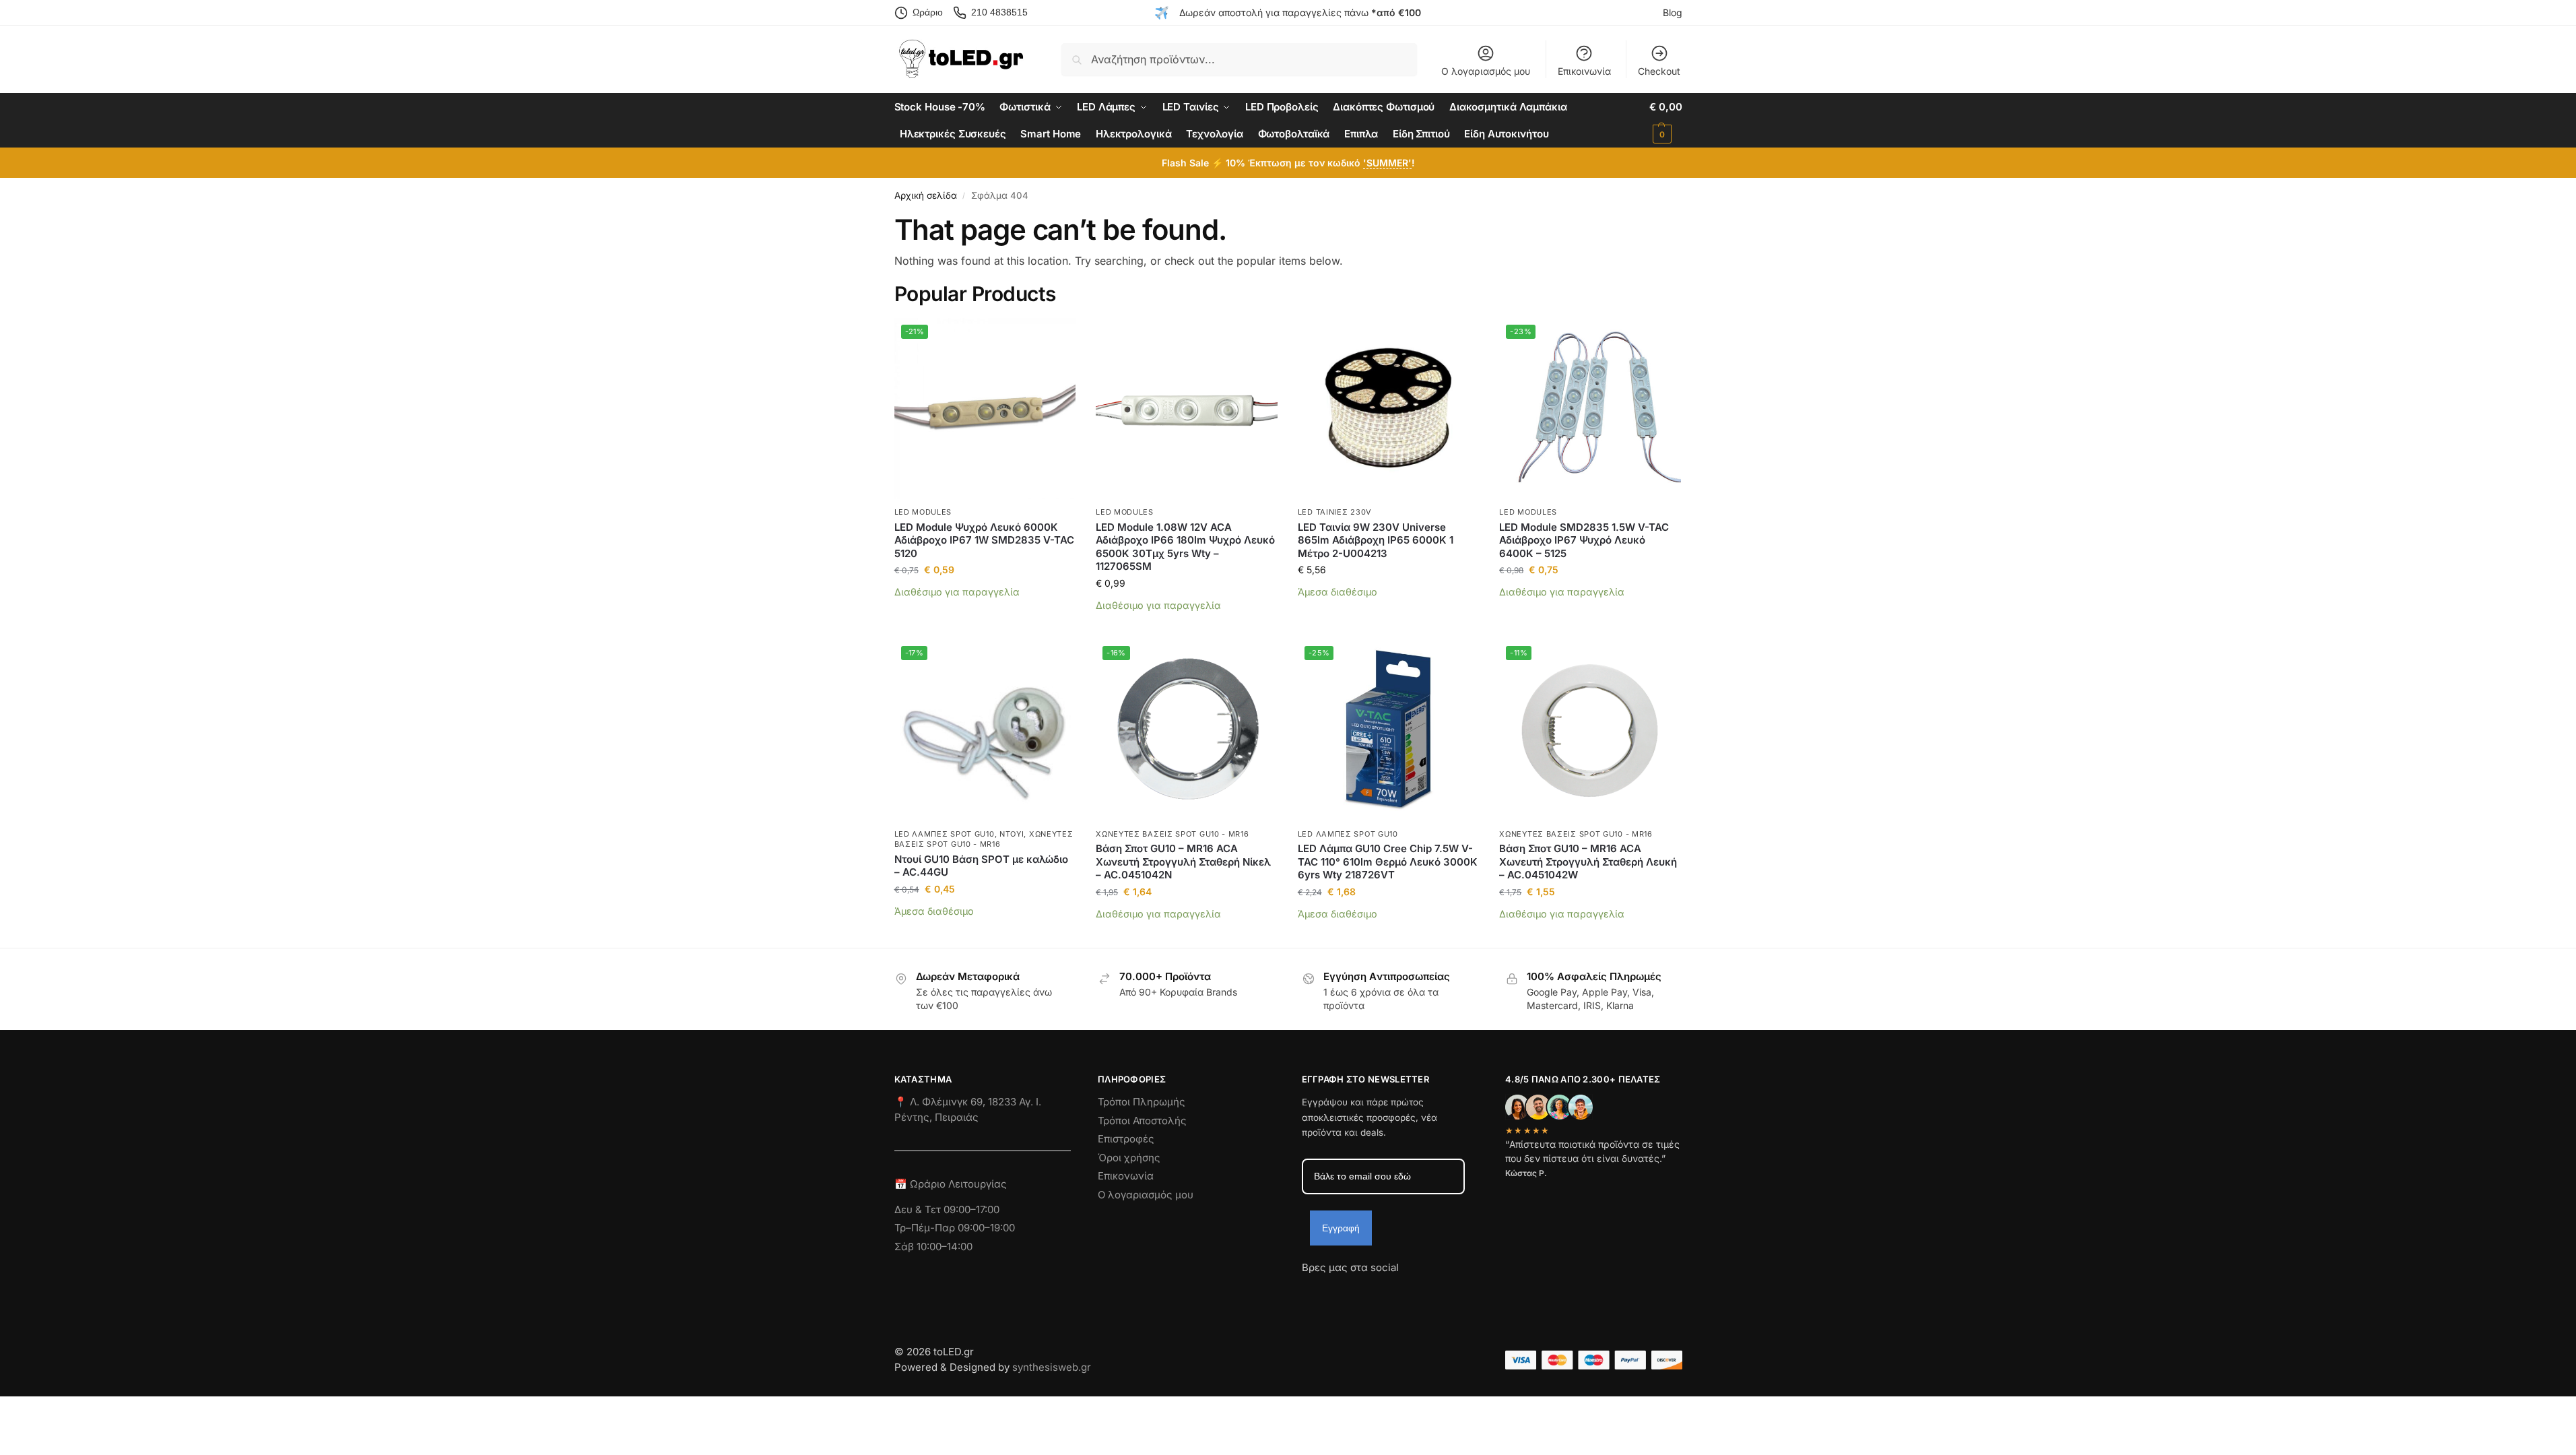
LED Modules (923, 512)
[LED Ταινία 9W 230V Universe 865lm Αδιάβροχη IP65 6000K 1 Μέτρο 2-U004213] (1389, 409)
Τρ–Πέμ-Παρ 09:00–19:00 (955, 1228)
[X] (1385, 1292)
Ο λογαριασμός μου (1486, 71)
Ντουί (1012, 834)
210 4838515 (999, 12)
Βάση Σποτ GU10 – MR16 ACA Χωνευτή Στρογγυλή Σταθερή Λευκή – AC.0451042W (1588, 862)
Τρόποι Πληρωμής (1142, 1102)
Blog (1673, 12)
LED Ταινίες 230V (1335, 512)
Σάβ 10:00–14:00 (933, 1247)
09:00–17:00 (971, 1209)
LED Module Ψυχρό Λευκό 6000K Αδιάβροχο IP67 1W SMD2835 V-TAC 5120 (984, 540)
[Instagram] (1336, 1292)
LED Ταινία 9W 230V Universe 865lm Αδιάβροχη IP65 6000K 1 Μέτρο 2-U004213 (1376, 540)
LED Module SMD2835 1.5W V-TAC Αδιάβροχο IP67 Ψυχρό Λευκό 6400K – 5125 (1584, 540)
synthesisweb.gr (1052, 1367)
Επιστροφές (1126, 1139)
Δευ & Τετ (919, 1209)
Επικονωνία (1126, 1176)
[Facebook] (1308, 1292)
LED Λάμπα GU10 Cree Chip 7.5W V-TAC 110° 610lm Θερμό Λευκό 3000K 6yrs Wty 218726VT (1388, 862)
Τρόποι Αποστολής (1142, 1121)
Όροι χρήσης (1129, 1158)
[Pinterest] (1433, 1292)
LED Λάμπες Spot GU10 (945, 834)
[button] (1665, 121)
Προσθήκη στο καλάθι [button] (985, 613)
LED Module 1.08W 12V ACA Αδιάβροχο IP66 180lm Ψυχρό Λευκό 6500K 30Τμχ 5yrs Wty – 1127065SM (1185, 547)
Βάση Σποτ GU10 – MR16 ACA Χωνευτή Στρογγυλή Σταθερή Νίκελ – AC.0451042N (1183, 862)
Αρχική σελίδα (926, 195)
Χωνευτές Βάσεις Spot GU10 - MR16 (984, 839)
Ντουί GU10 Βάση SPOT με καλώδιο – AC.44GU (981, 866)
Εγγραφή (1341, 1228)
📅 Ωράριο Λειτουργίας (951, 1184)
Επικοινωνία (1584, 71)
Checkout (1659, 71)
